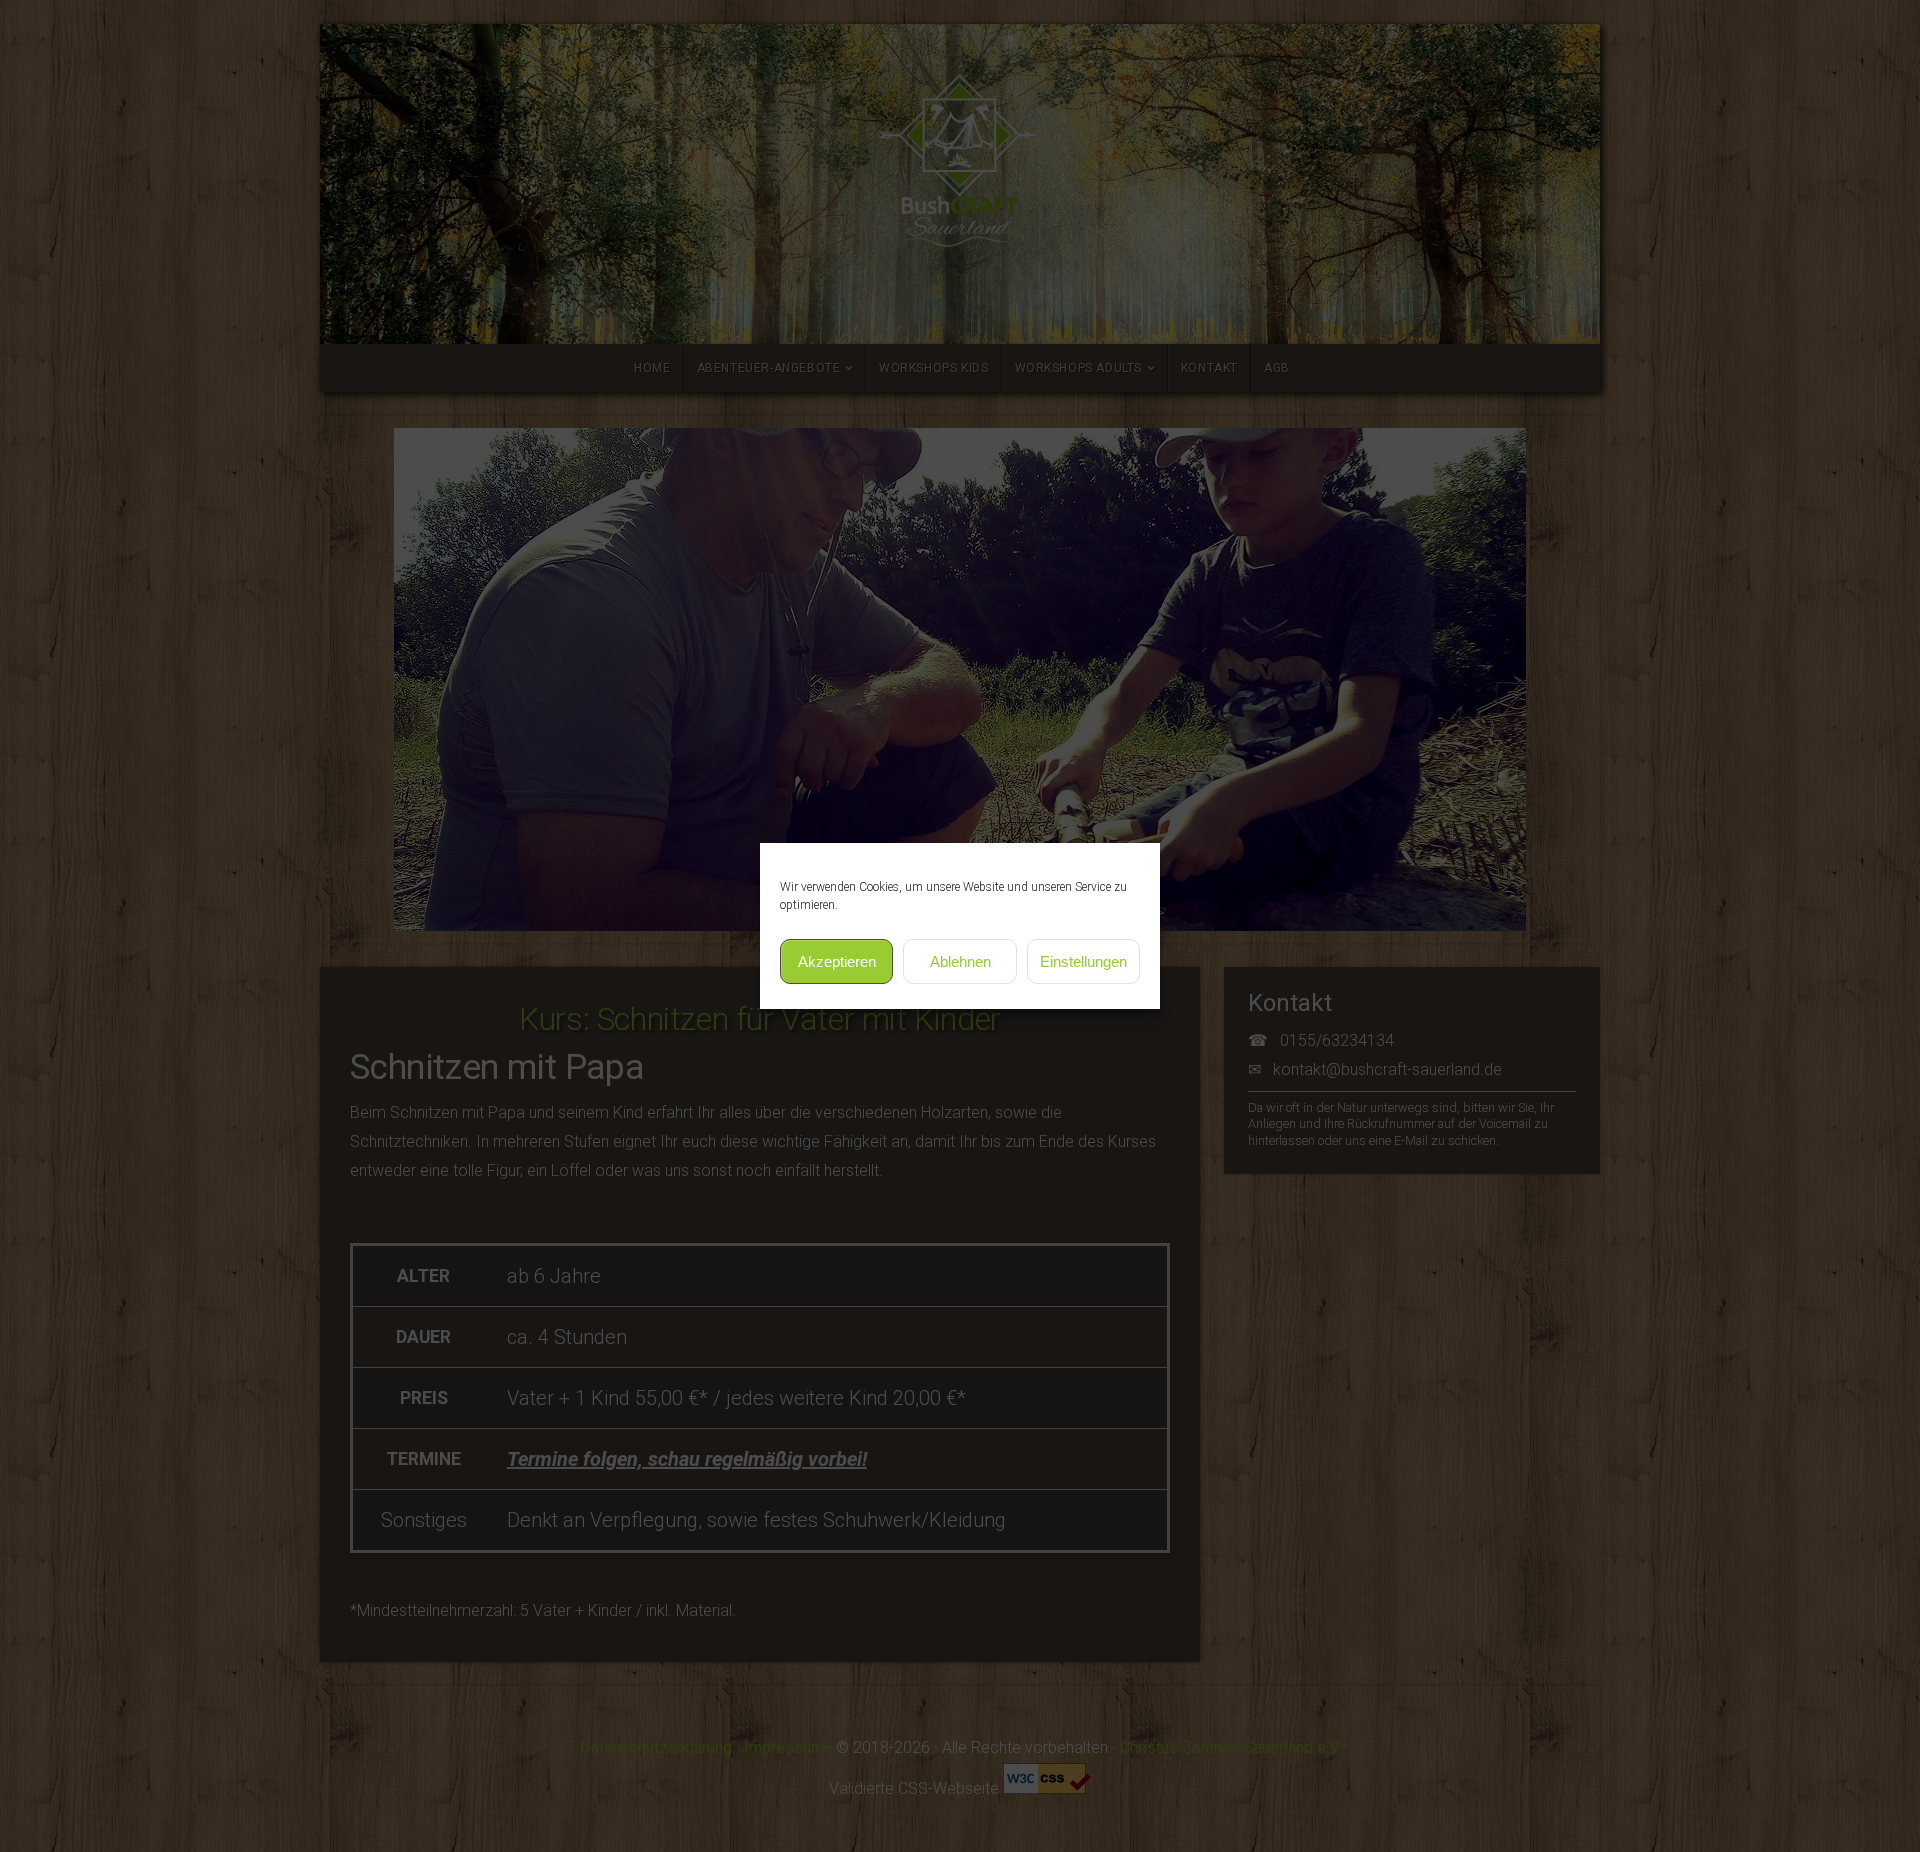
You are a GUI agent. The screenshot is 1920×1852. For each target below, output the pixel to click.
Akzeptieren (837, 961)
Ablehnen (960, 961)
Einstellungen (1083, 961)
